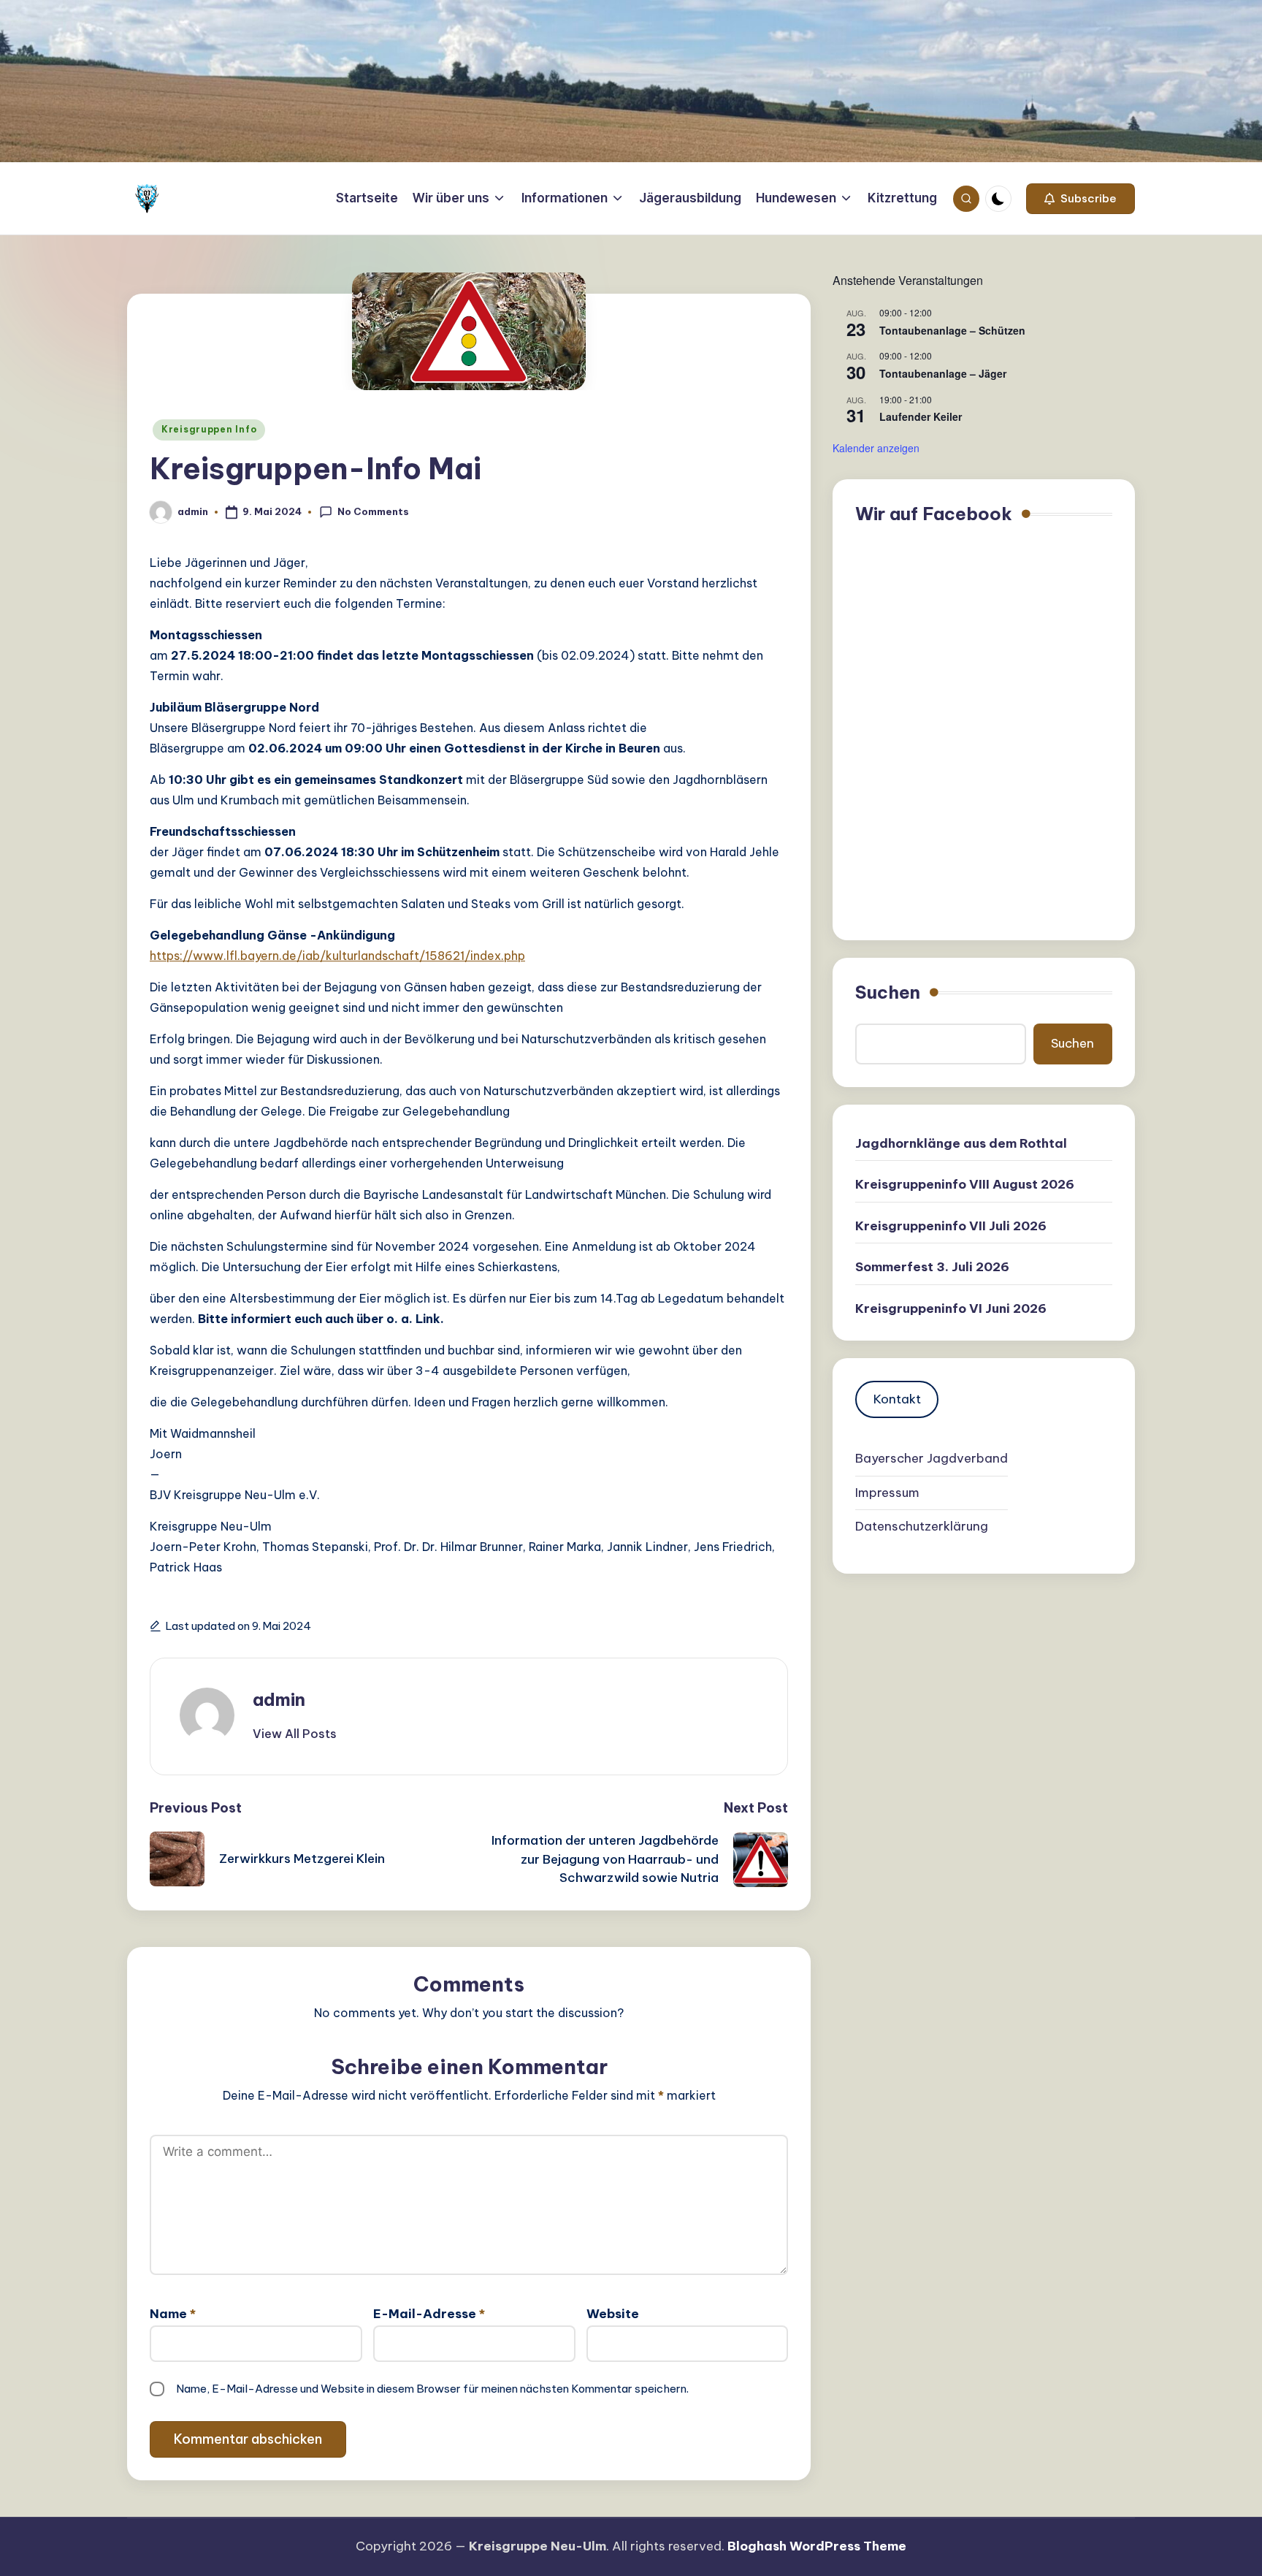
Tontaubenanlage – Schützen (952, 330)
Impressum (887, 1493)
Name (173, 2314)
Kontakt (897, 1399)
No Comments (373, 511)
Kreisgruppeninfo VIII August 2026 (965, 1185)
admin (279, 1699)
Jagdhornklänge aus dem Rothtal (961, 1143)
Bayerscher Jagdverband (932, 1459)
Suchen (888, 992)
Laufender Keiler (921, 416)
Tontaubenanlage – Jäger (943, 373)
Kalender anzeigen (876, 448)
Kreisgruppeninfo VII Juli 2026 (951, 1226)
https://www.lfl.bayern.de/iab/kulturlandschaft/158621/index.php (337, 956)
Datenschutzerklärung (922, 1527)
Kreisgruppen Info (209, 429)
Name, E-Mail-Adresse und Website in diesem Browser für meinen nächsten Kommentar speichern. (432, 2389)
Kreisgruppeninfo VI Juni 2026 (951, 1308)
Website (613, 2314)
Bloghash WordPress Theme (817, 2546)
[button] (1081, 199)
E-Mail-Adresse (429, 2314)
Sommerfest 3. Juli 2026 (932, 1268)
